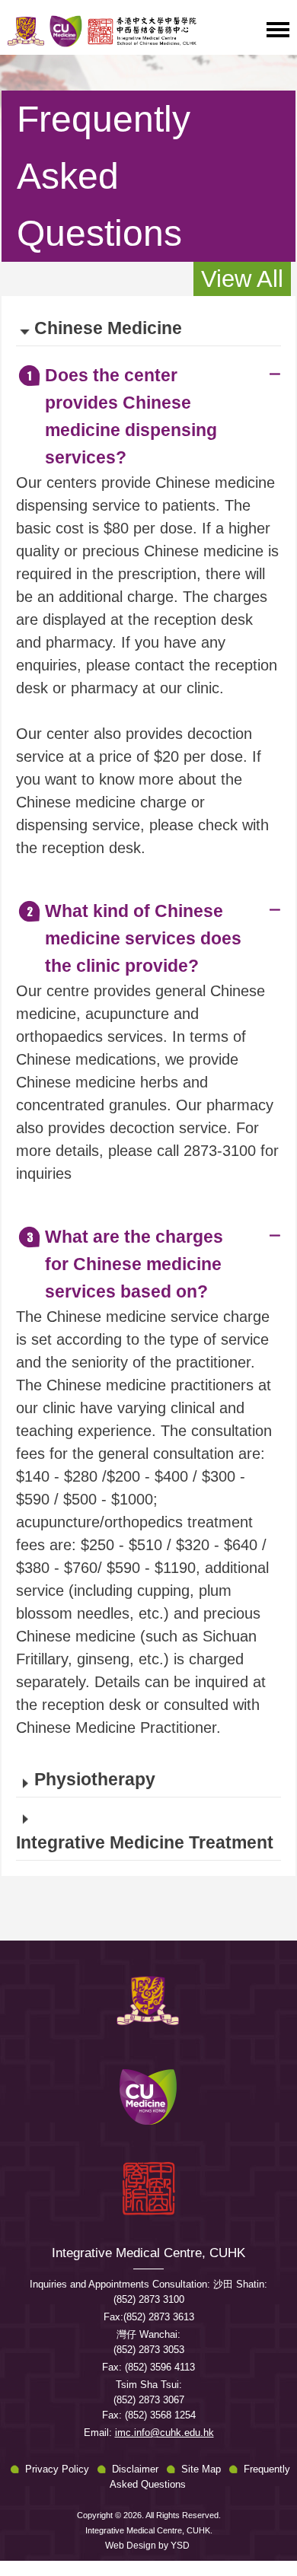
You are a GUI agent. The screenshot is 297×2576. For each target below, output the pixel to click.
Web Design (131, 2546)
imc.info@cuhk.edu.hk (164, 2433)
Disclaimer (135, 2469)
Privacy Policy (57, 2469)
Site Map (201, 2469)
